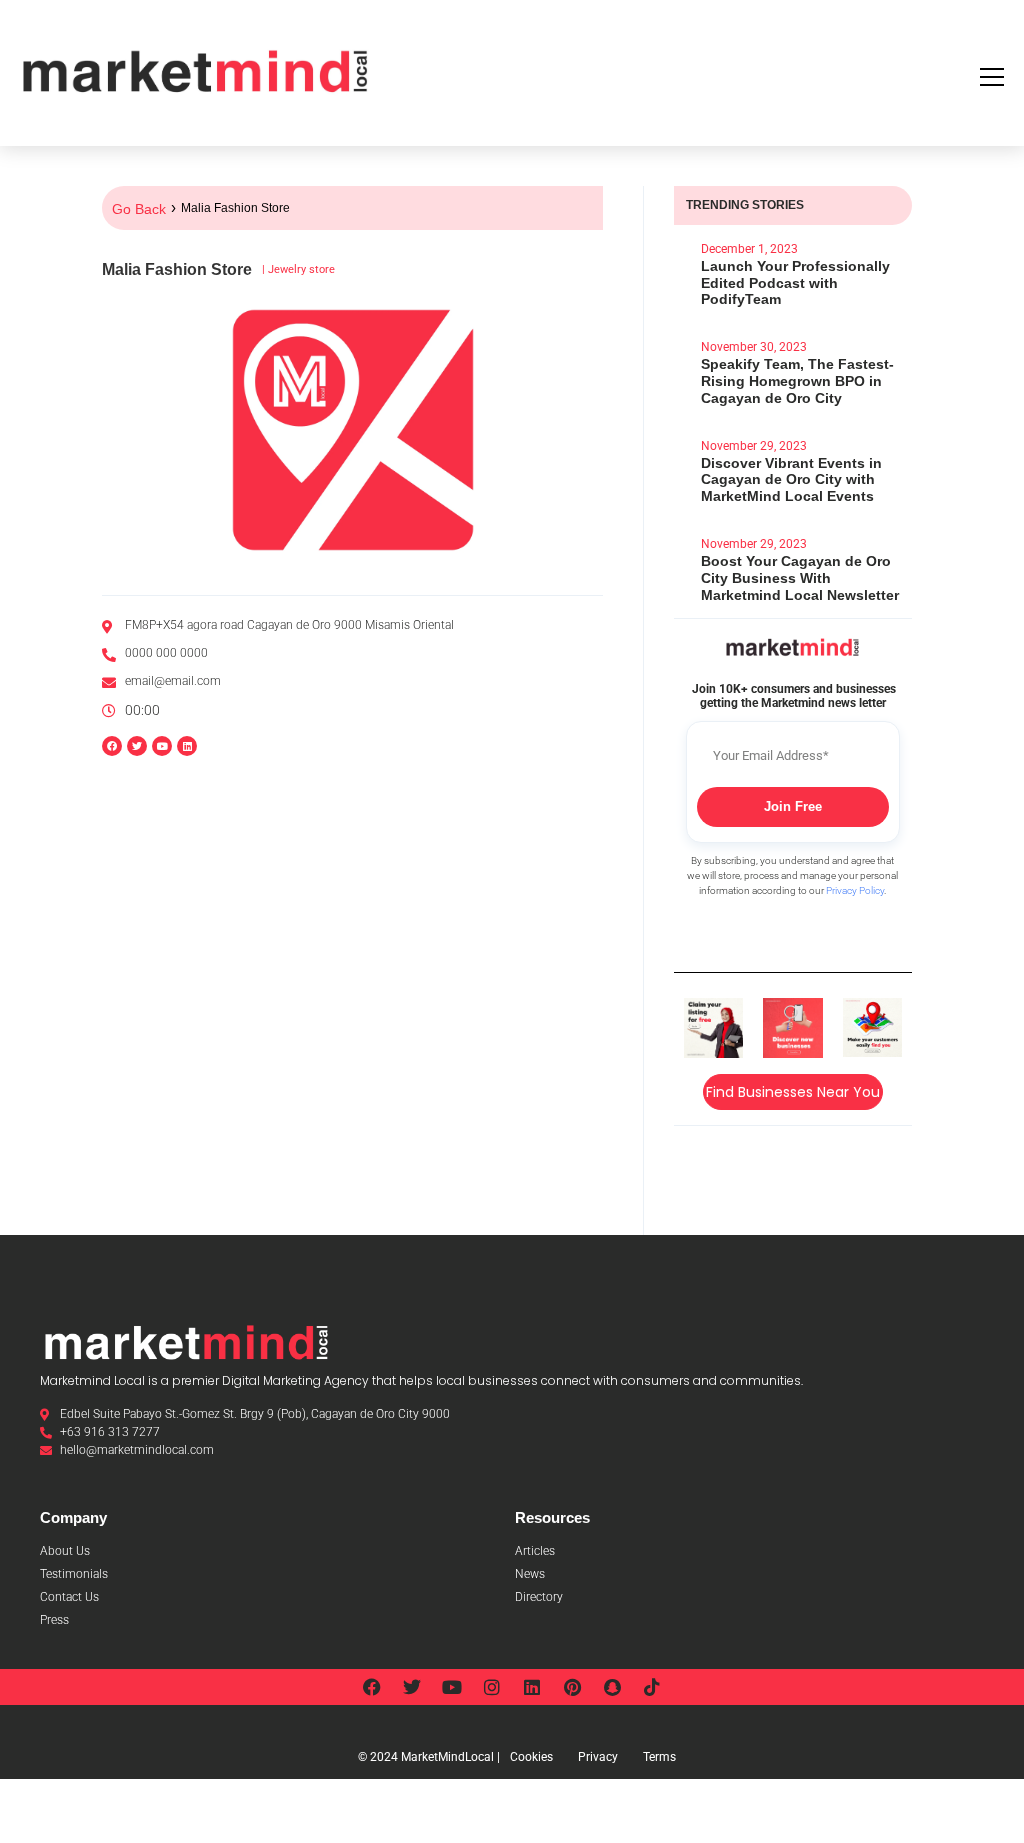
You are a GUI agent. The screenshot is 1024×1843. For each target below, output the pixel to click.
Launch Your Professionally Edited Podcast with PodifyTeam (795, 283)
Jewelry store (301, 269)
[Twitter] (412, 1687)
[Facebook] (372, 1687)
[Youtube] (452, 1687)
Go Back (139, 209)
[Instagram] (492, 1687)
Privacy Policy (855, 890)
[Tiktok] (652, 1687)
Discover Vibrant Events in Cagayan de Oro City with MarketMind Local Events (791, 480)
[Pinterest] (572, 1687)
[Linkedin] (187, 746)
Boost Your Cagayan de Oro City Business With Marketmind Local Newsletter (800, 578)
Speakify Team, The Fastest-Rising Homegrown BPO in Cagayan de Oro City (797, 381)
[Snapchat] (612, 1687)
